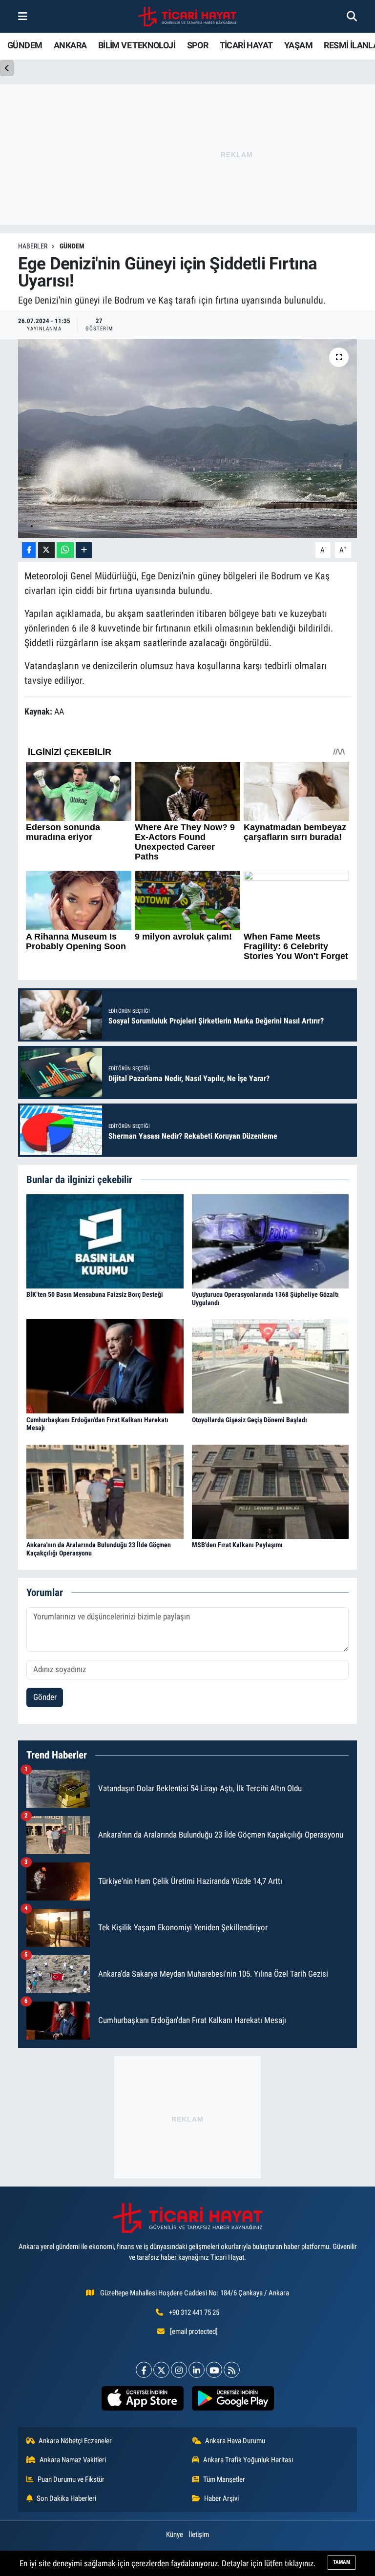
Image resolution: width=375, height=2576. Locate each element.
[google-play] (233, 2398)
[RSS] (232, 2370)
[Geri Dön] (7, 68)
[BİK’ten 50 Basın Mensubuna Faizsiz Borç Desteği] (105, 1241)
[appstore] (142, 2398)
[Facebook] (144, 2370)
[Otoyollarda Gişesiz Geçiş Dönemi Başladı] (271, 1366)
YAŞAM (298, 45)
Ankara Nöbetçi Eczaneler (75, 2441)
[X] (161, 2370)
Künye (175, 2535)
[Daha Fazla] (84, 550)
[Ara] (352, 16)
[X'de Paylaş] (46, 550)
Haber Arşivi (221, 2498)
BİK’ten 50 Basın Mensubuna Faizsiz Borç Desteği (95, 1294)
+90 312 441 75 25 (194, 2312)
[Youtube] (214, 2370)
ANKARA (70, 45)
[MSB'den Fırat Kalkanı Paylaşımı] (271, 1491)
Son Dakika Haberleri (66, 2498)
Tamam (342, 2562)
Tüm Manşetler (224, 2479)
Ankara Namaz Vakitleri (73, 2460)
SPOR (198, 45)
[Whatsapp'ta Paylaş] (65, 550)
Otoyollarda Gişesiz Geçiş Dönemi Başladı (250, 1420)
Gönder (45, 1697)
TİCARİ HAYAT (246, 45)
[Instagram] (179, 2370)
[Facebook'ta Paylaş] (29, 550)
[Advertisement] (187, 2117)
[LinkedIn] (197, 2370)
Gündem (72, 246)
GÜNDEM (25, 45)
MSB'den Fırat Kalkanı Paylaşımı (237, 1545)
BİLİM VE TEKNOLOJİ (137, 45)
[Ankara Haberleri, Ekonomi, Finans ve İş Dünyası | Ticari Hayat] (187, 17)
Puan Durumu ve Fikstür (71, 2479)
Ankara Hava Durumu (235, 2441)
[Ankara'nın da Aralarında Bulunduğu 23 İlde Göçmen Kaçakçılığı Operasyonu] (105, 1491)
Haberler (33, 246)
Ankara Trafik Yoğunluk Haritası (248, 2460)
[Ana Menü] (23, 16)
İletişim (199, 2535)
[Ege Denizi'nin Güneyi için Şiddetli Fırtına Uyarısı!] (188, 439)
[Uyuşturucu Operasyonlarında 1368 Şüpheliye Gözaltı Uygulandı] (271, 1241)
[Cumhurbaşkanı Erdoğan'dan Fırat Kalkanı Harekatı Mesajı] (105, 1366)
